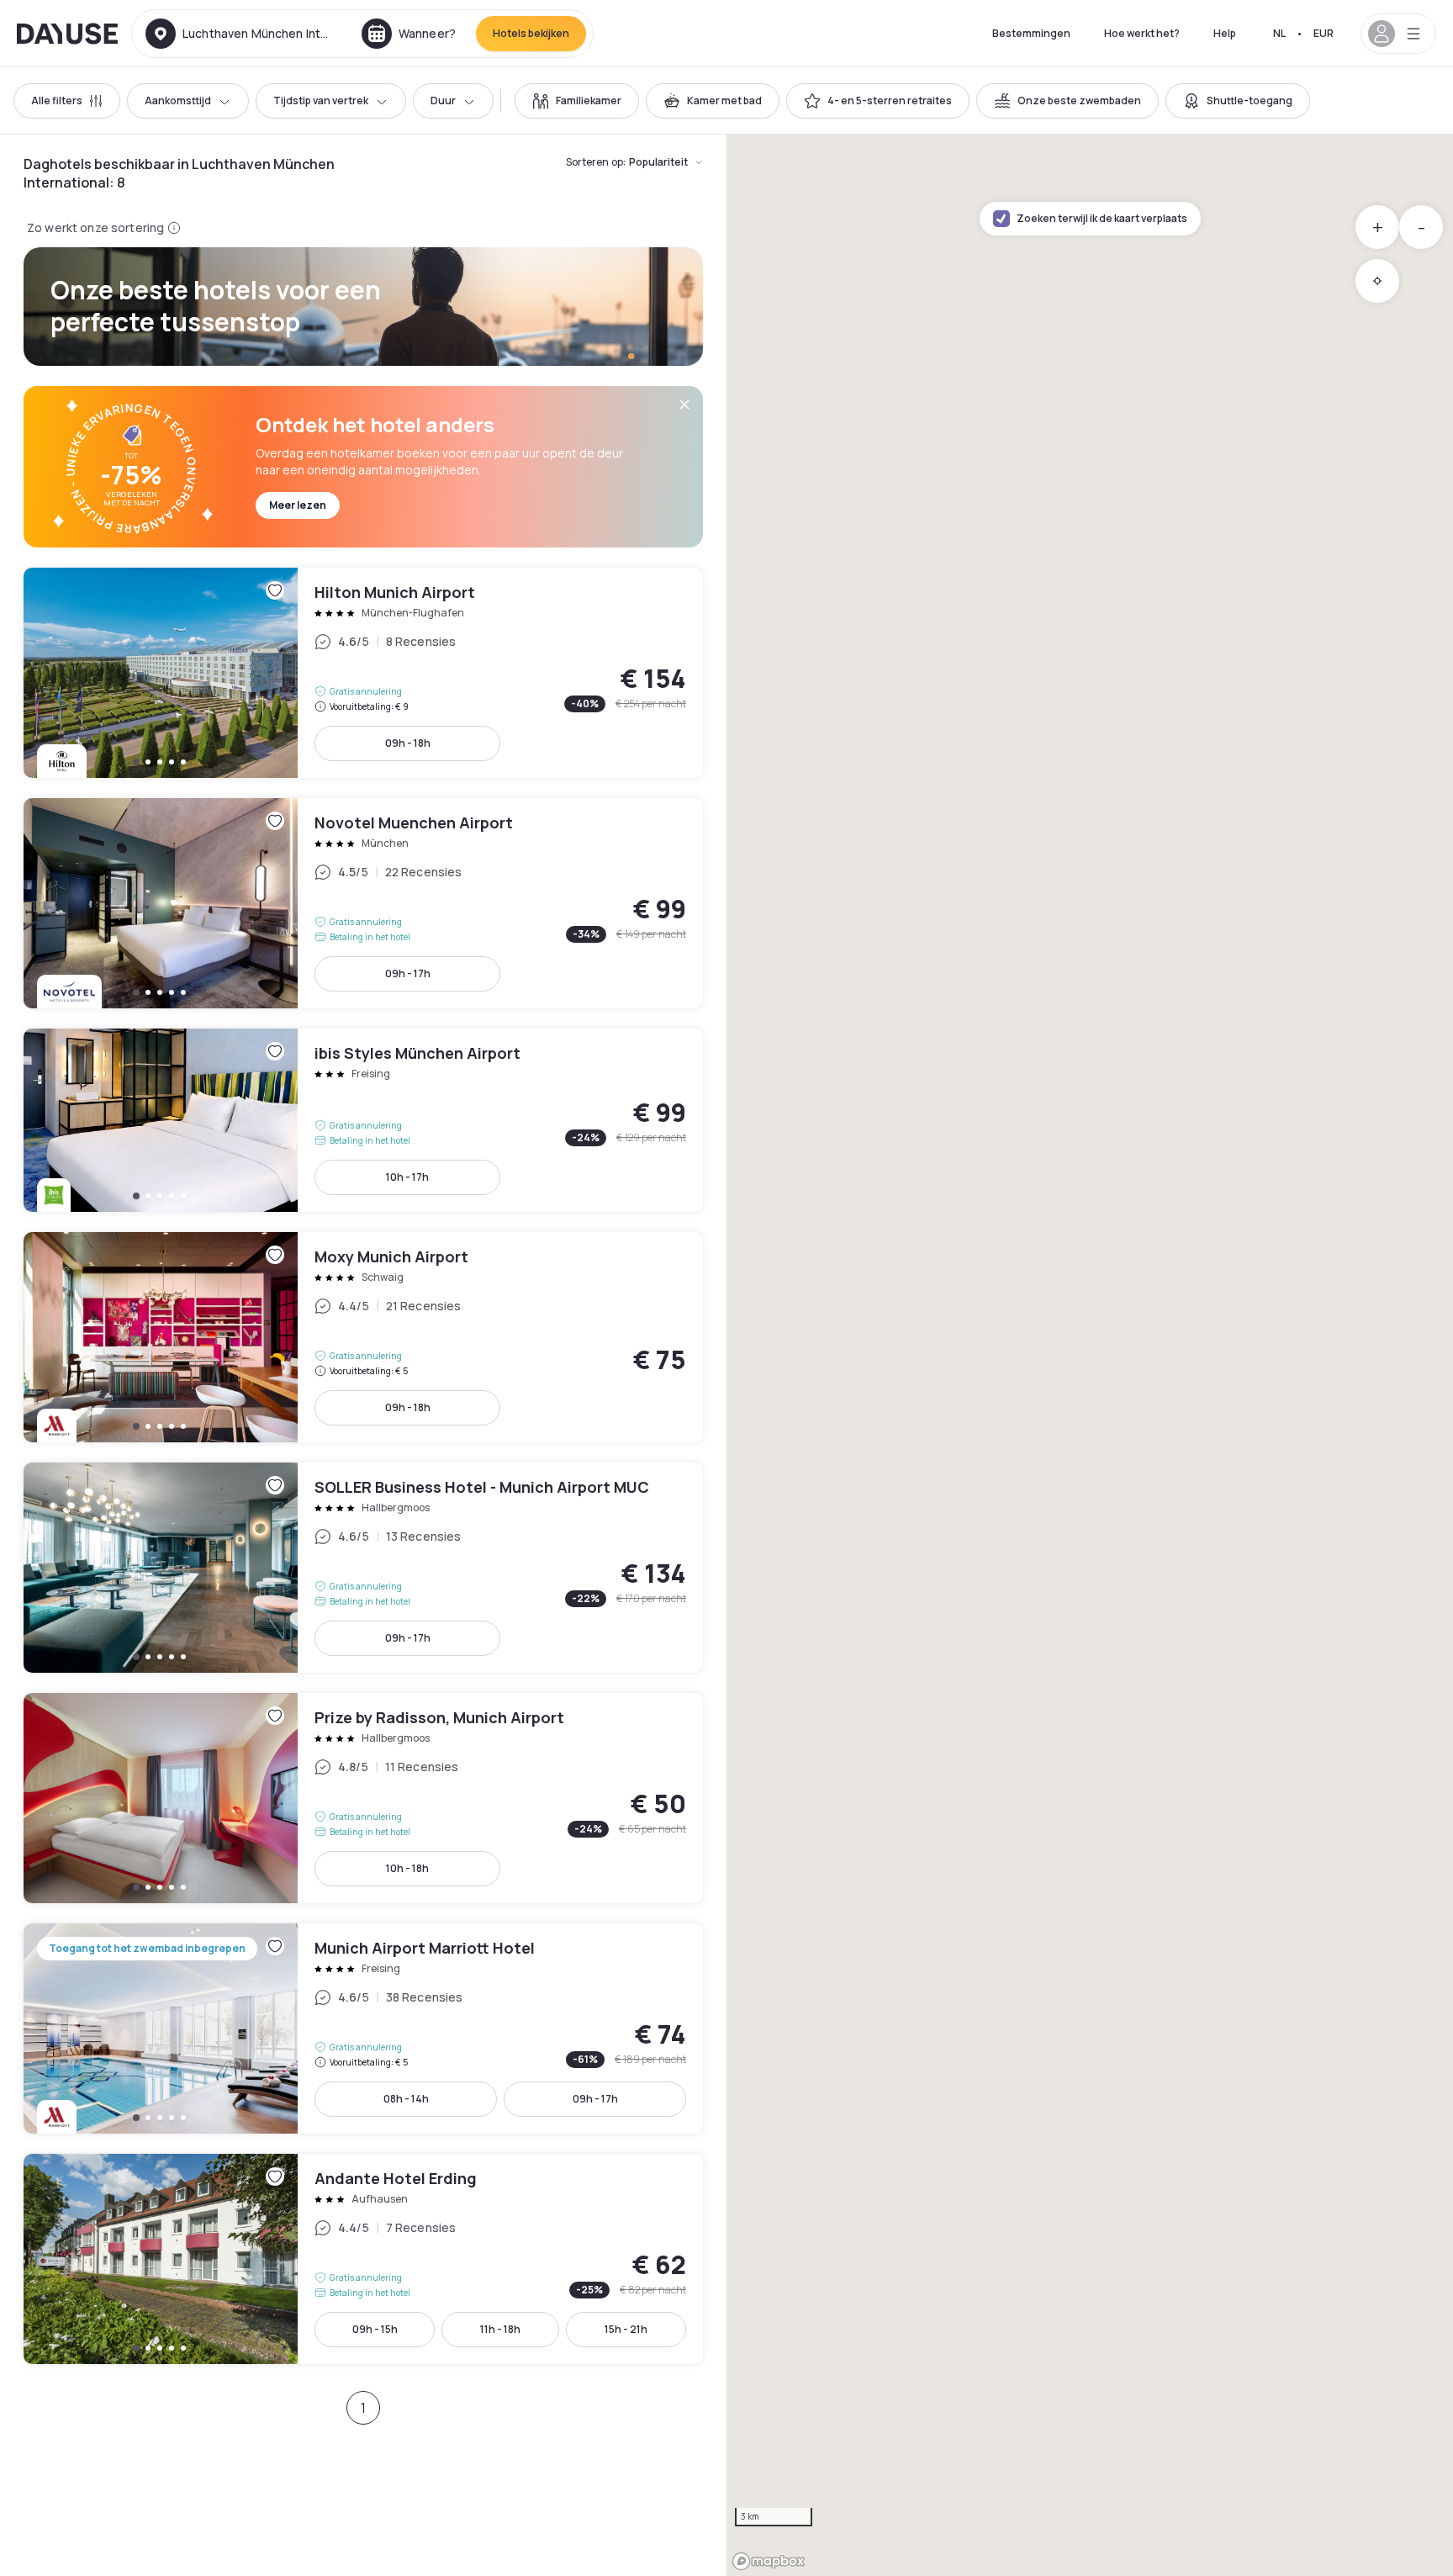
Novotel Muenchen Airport (363, 903)
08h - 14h (406, 2099)
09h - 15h (375, 2329)
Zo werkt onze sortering (95, 227)
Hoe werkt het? (1142, 33)
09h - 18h (408, 743)
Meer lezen (298, 505)
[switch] (577, 101)
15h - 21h (626, 2329)
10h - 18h (407, 1868)
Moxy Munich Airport (363, 1337)
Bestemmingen (1031, 33)
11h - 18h (500, 2329)
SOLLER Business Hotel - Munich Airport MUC (363, 1568)
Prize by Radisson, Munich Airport (363, 1798)
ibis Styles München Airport (363, 1120)
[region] (1090, 1355)
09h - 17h (408, 973)
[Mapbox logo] (769, 2561)
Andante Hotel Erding (363, 2259)
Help (1225, 33)
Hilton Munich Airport (363, 673)
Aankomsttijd (178, 101)
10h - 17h (407, 1177)
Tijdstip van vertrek (321, 101)
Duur (443, 101)
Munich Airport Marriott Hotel (363, 2029)
